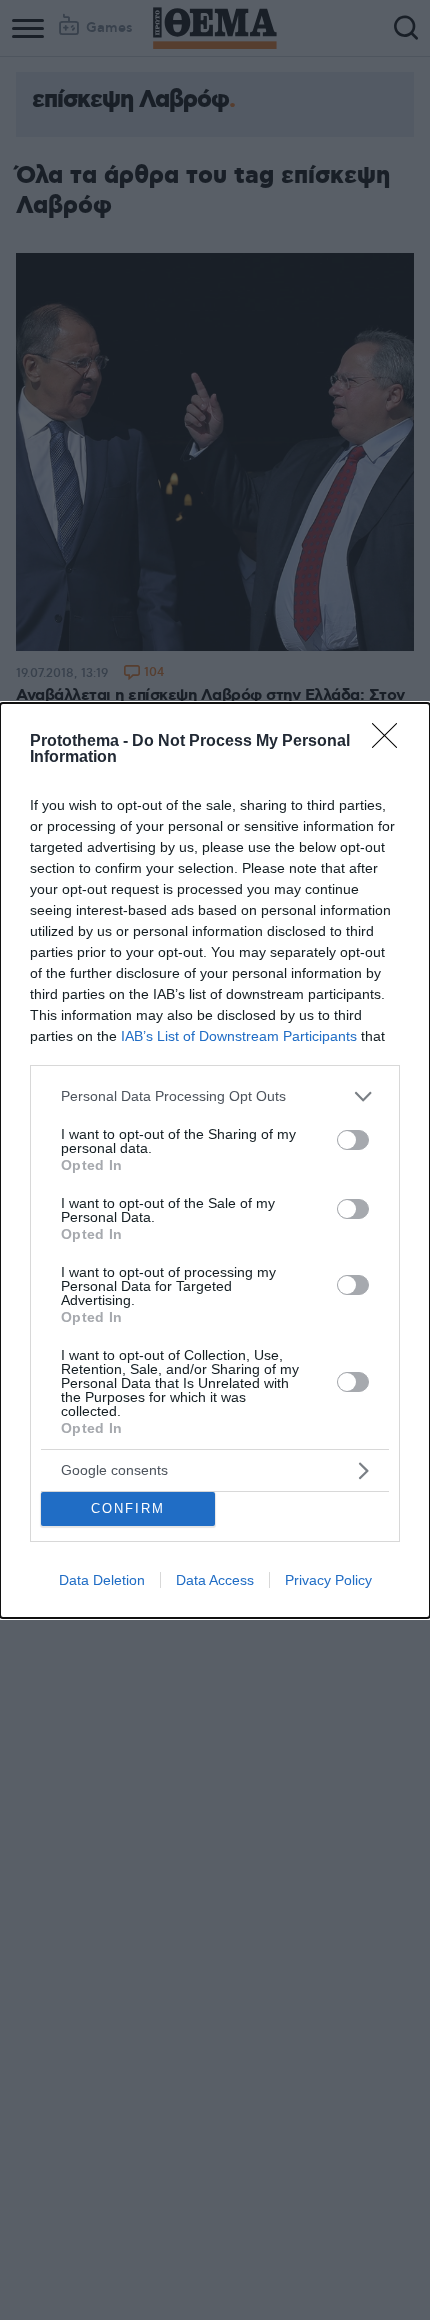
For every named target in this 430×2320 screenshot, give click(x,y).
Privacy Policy (328, 1580)
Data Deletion (102, 1580)
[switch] (353, 1140)
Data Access (215, 1580)
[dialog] (215, 1160)
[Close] (391, 742)
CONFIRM (128, 1508)
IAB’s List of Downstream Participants (239, 1036)
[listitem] (215, 1096)
